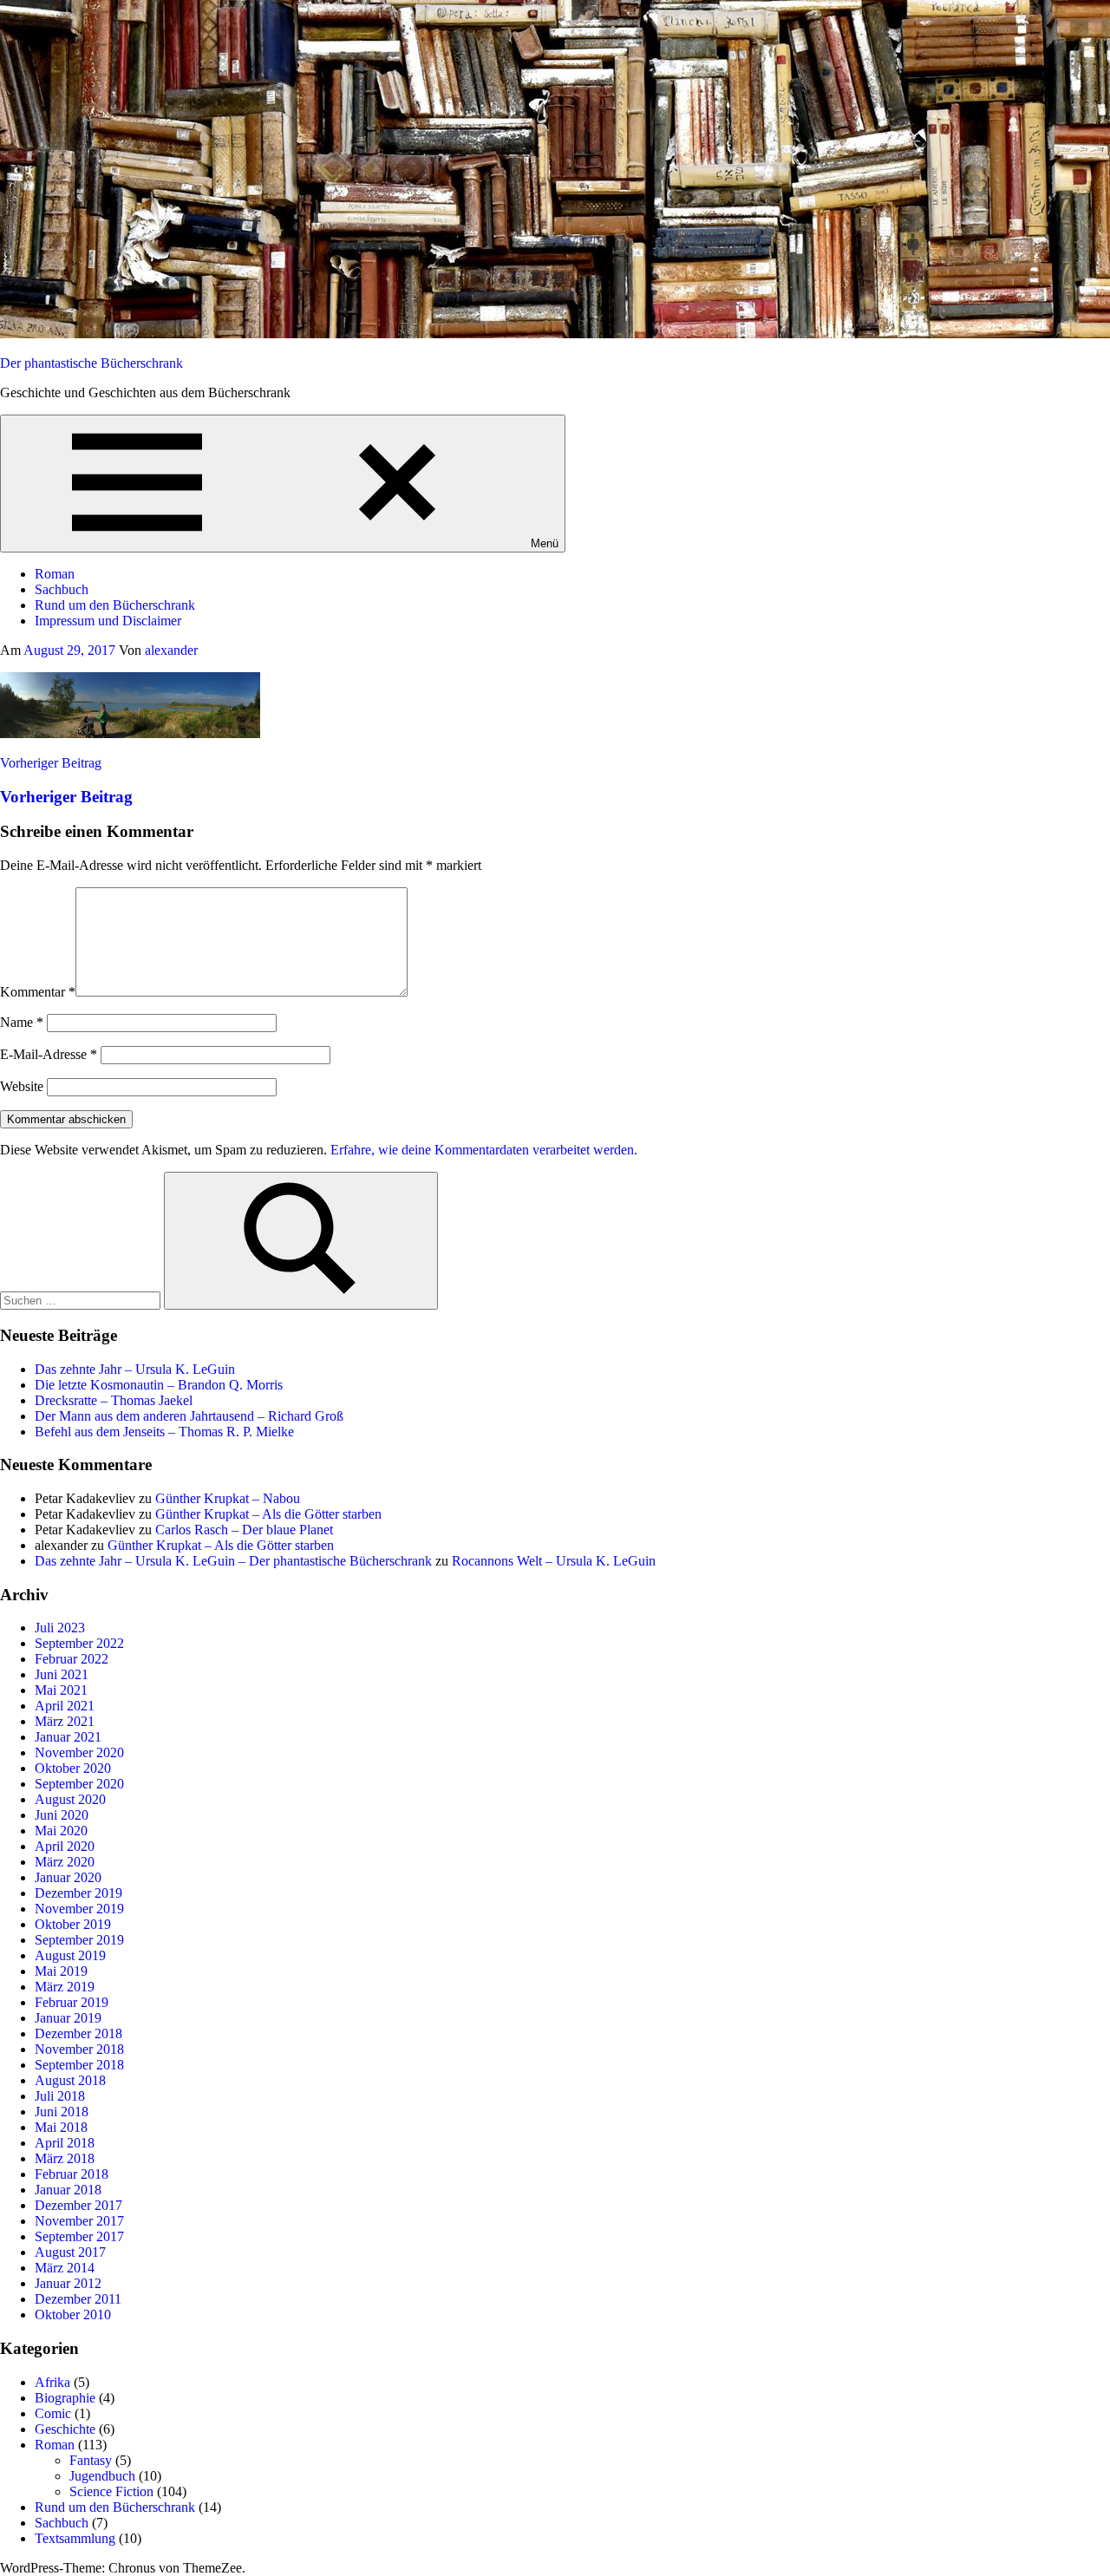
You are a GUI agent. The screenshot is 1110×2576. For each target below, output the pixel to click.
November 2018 (79, 2049)
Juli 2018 (60, 2096)
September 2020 (79, 1784)
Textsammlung (75, 2538)
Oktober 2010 (73, 2314)
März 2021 (65, 1721)
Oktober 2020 (73, 1768)
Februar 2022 (72, 1659)
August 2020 (70, 1799)
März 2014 (65, 2268)
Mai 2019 (61, 1971)
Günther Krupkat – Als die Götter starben (268, 1514)
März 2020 (65, 1862)
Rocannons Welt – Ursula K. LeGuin (554, 1561)
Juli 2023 (60, 1628)
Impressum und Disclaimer (108, 621)
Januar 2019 (68, 2018)
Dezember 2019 (78, 1893)
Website (22, 1086)
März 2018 (65, 2158)
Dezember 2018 (78, 2033)
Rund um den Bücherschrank (115, 605)
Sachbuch (62, 589)
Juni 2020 (62, 1815)
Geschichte (65, 2429)
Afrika (52, 2382)
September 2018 (79, 2065)
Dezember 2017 (78, 2205)
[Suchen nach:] (82, 1300)
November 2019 (79, 1909)
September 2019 (79, 1940)
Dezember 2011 (78, 2299)
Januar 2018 (68, 2190)
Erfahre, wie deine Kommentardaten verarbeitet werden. (484, 1150)
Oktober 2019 (73, 1924)
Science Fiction (111, 2491)
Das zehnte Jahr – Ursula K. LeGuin (135, 1369)
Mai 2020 (61, 1831)
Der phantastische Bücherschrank (91, 363)
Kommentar (38, 992)
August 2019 (70, 1955)
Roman (55, 574)
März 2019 (65, 1987)
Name (22, 1022)
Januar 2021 (68, 1737)
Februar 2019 (72, 2002)
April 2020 (65, 1846)
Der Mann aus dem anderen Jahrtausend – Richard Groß (189, 1416)
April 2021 (65, 1706)
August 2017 (70, 2252)
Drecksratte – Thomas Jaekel (114, 1400)
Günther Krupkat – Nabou (228, 1498)
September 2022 (79, 1643)
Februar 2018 (72, 2174)
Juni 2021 (62, 1674)
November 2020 (79, 1752)
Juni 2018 (62, 2112)
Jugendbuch (102, 2476)
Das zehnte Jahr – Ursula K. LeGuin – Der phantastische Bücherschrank (233, 1561)
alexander (171, 650)
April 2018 (65, 2143)
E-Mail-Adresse (49, 1054)
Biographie (65, 2398)
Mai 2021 (61, 1690)
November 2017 (79, 2221)
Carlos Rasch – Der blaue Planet (244, 1530)
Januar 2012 (68, 2283)
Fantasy (91, 2460)
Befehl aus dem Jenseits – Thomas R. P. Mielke (164, 1432)
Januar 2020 (68, 1877)
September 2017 (79, 2236)
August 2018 (70, 2080)
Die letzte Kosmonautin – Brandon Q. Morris (159, 1385)
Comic (53, 2413)
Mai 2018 (61, 2127)
